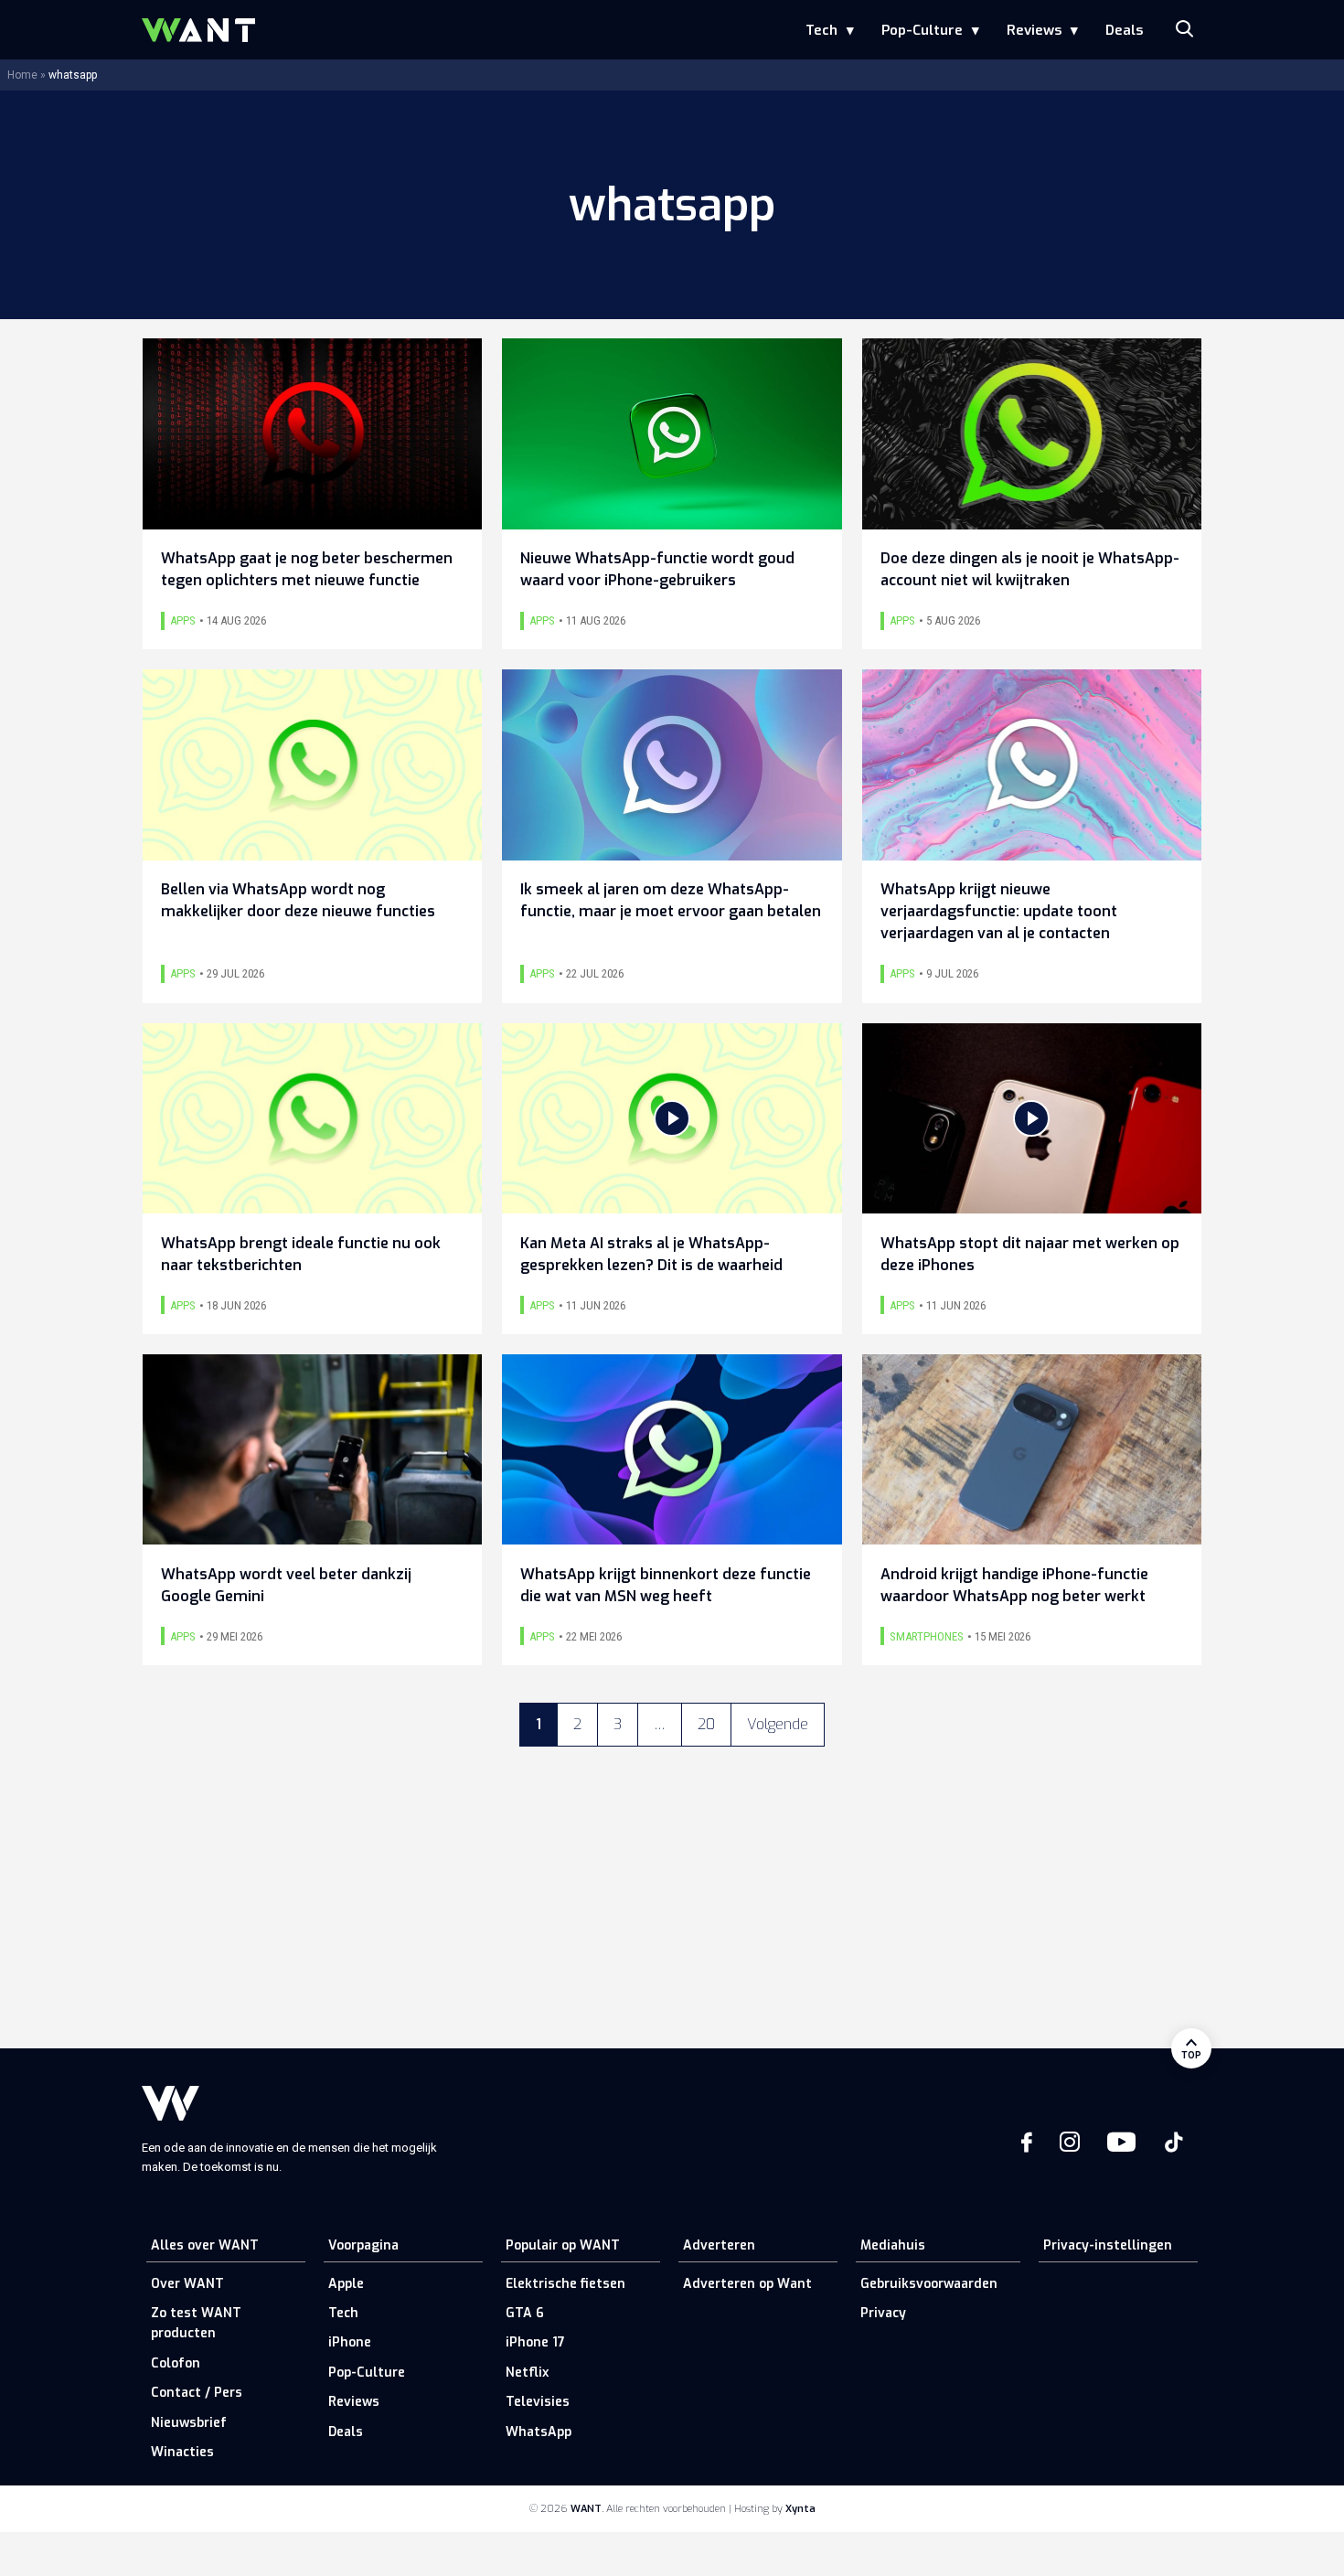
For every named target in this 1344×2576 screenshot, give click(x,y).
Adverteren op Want (747, 2284)
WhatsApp (539, 2432)
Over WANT (187, 2284)
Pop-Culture (922, 30)
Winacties (182, 2452)
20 (706, 1724)
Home (22, 75)
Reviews (1034, 30)
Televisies (538, 2402)
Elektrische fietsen (565, 2284)
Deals (1124, 30)
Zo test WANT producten (196, 2323)
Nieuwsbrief (189, 2423)
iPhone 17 (535, 2342)
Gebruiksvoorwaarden (929, 2284)
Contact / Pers (197, 2393)
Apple (346, 2284)
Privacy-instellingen (1108, 2245)
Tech (821, 30)
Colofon (176, 2363)
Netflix (527, 2373)
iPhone (350, 2342)
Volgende (778, 1724)
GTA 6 (525, 2313)
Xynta (800, 2509)
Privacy (883, 2313)
